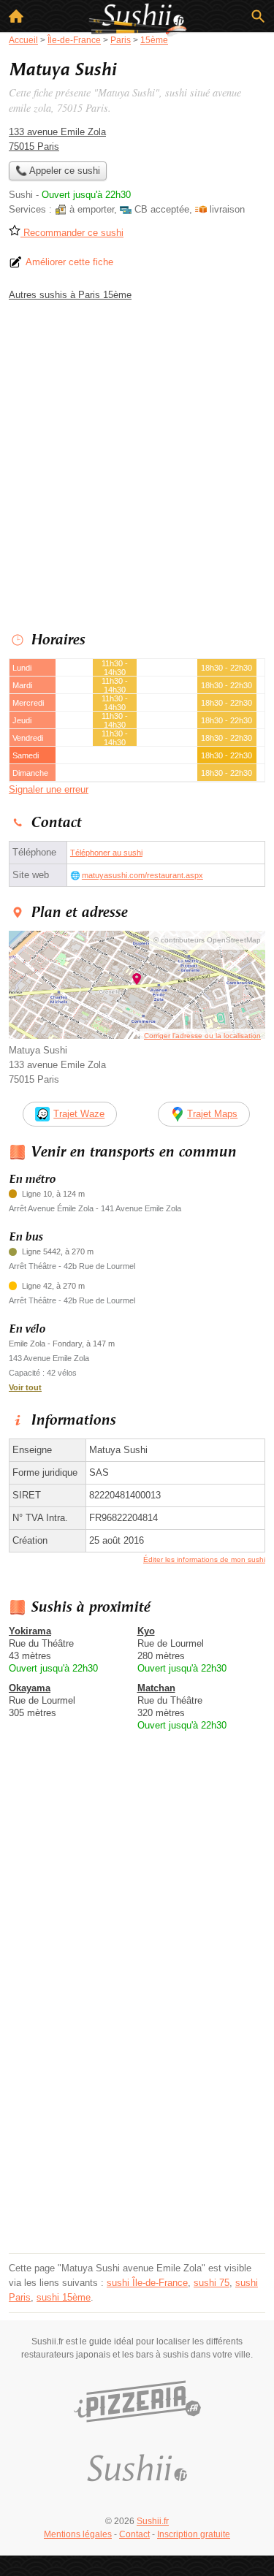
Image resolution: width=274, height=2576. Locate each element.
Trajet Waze (79, 1114)
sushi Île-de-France (147, 2283)
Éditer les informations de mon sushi (204, 1559)
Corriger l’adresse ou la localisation (202, 1036)
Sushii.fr (153, 2521)
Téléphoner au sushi (106, 853)
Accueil (16, 16)
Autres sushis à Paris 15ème (70, 295)
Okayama (30, 1688)
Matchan (156, 1688)
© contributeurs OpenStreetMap (207, 940)
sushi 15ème (64, 2297)
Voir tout (25, 1387)
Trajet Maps (212, 1114)
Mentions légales (78, 2534)
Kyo (146, 1631)
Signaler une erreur (49, 789)
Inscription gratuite (194, 2534)
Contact (134, 2534)
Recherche (258, 16)
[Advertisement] (137, 463)
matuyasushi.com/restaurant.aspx (142, 875)
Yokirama (30, 1631)
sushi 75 (212, 2283)
